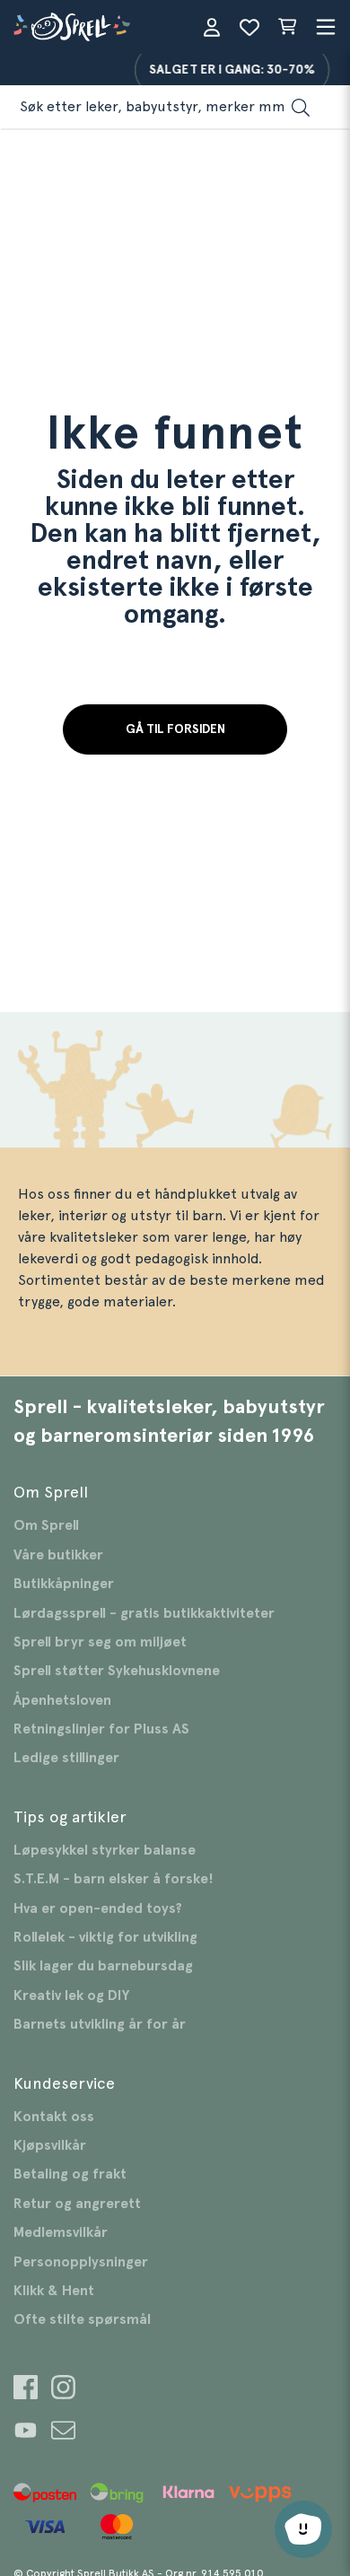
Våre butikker (58, 1555)
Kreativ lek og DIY (71, 1995)
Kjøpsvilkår (50, 2145)
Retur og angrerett (77, 2204)
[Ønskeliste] (249, 27)
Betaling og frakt (70, 2174)
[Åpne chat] (303, 2529)
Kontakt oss (54, 2117)
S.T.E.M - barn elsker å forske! (114, 1879)
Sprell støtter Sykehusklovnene (117, 1671)
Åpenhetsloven (62, 1700)
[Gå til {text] (26, 2390)
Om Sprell (46, 1525)
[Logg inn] (212, 27)
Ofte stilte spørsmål (82, 2319)
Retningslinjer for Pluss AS (101, 1729)
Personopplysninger (81, 2262)
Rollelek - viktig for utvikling (105, 1937)
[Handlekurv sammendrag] (287, 27)
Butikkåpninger (64, 1584)
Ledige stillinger (66, 1758)
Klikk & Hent (54, 2291)
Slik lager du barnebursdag (103, 1966)
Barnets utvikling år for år (100, 2024)
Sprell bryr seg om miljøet (100, 1642)
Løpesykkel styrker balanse (105, 1850)
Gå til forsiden (175, 729)
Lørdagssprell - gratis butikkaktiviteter (144, 1613)
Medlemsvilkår (61, 2232)
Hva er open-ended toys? (98, 1908)
